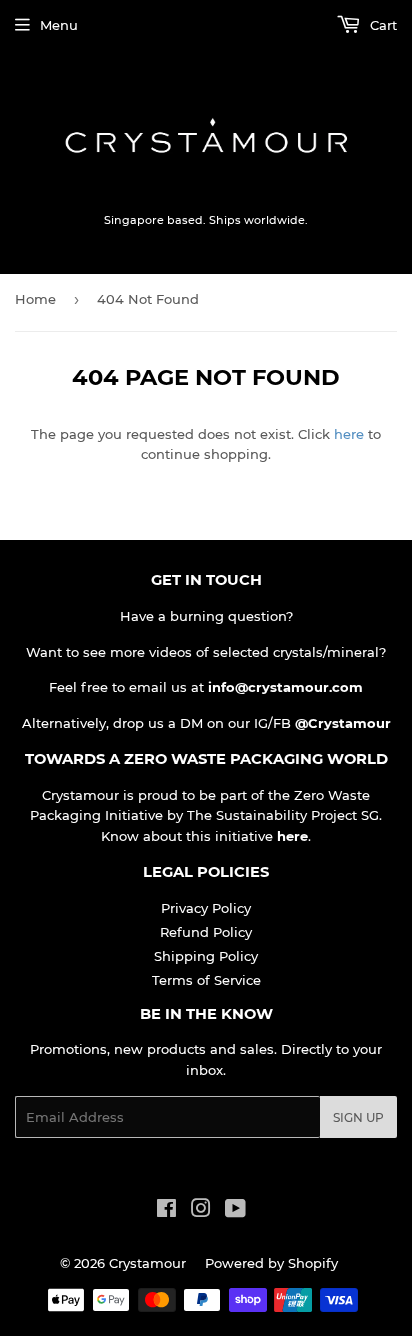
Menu (59, 25)
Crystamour (147, 1263)
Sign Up (358, 1117)
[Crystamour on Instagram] (201, 1211)
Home (35, 299)
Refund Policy (206, 932)
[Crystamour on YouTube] (235, 1211)
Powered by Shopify (271, 1263)
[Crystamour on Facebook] (166, 1211)
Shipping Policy (206, 956)
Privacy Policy (206, 908)
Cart (381, 25)
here (349, 434)
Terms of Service (206, 980)
